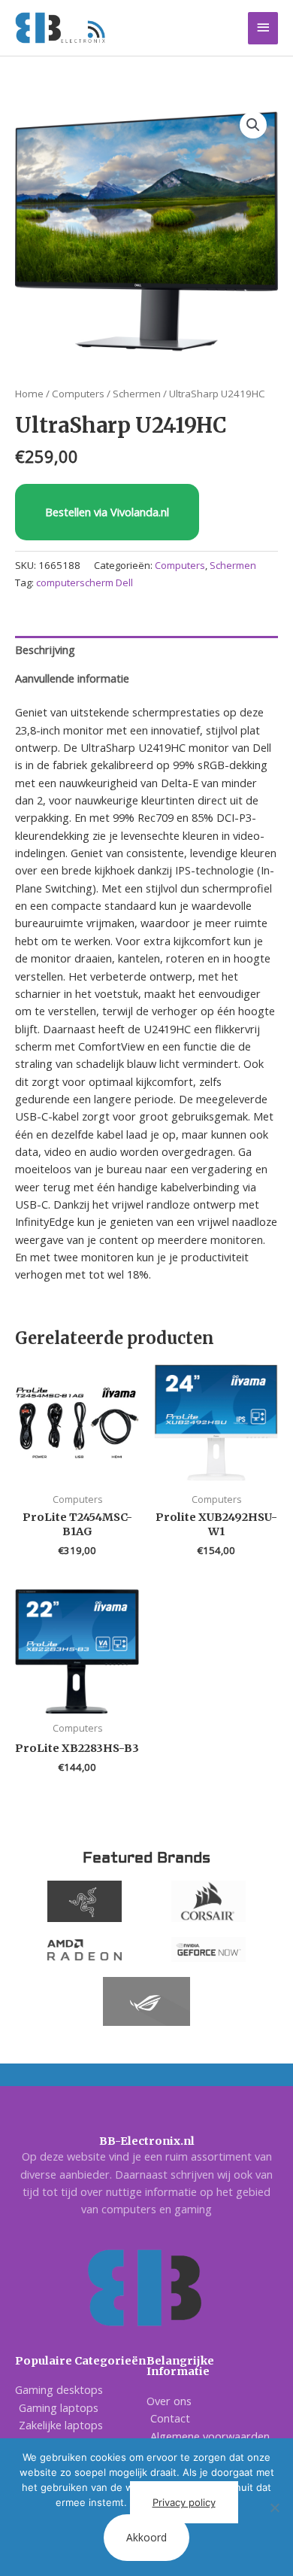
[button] (253, 125)
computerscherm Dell (85, 582)
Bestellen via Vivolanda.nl (107, 512)
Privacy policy (184, 2502)
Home (29, 394)
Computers (78, 394)
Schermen (137, 394)
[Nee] (274, 2508)
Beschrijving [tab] (45, 649)
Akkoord (146, 2537)
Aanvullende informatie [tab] (72, 678)
